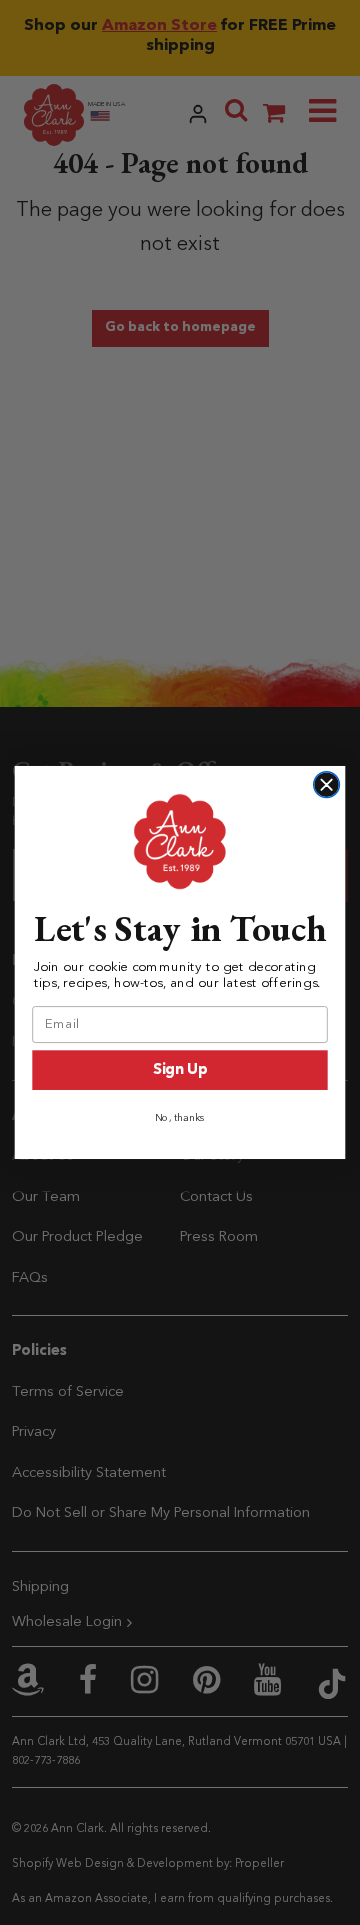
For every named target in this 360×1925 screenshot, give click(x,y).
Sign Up (180, 1070)
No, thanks (180, 1118)
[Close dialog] (327, 785)
